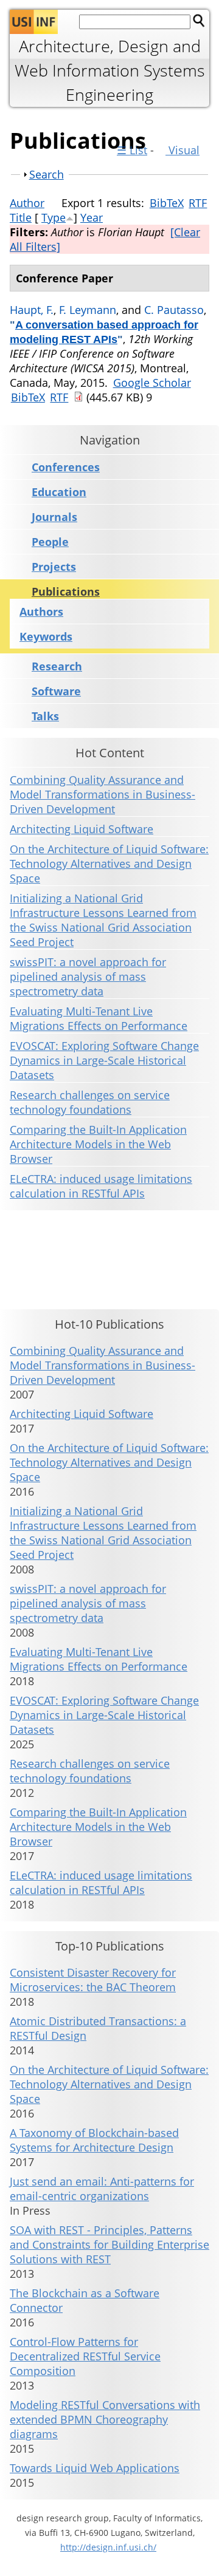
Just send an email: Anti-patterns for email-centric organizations (102, 2189)
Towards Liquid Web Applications (95, 2468)
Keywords (46, 636)
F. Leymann (88, 310)
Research (57, 666)
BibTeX (167, 203)
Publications (66, 592)
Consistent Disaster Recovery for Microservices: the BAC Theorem (93, 1980)
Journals (54, 517)
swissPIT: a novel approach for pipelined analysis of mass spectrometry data (88, 976)
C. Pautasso (174, 310)
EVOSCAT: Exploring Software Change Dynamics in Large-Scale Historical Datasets (104, 1060)
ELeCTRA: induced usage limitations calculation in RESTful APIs (101, 1186)
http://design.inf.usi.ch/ (108, 2547)
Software (56, 691)
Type (54, 217)
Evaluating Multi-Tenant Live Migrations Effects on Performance (99, 1018)
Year (92, 217)
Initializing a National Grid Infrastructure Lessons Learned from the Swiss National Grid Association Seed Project (103, 920)
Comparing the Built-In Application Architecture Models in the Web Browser (98, 1144)
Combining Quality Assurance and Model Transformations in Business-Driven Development (103, 794)
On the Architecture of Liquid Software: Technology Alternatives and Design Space (109, 864)
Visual (182, 150)
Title (21, 217)
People (50, 542)
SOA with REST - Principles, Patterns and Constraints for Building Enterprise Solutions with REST (109, 2244)
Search (47, 174)
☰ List (132, 150)
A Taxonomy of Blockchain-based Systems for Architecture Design (94, 2140)
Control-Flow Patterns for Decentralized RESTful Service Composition (85, 2356)
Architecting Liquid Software (82, 829)
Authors (41, 612)
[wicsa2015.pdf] (78, 397)
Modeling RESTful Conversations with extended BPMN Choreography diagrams (105, 2419)
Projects (54, 567)
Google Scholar (152, 383)
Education (59, 492)
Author (27, 203)
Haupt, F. (32, 310)
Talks (45, 716)
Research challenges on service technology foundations (90, 1102)
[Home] (34, 22)
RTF (198, 203)
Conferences (66, 467)
